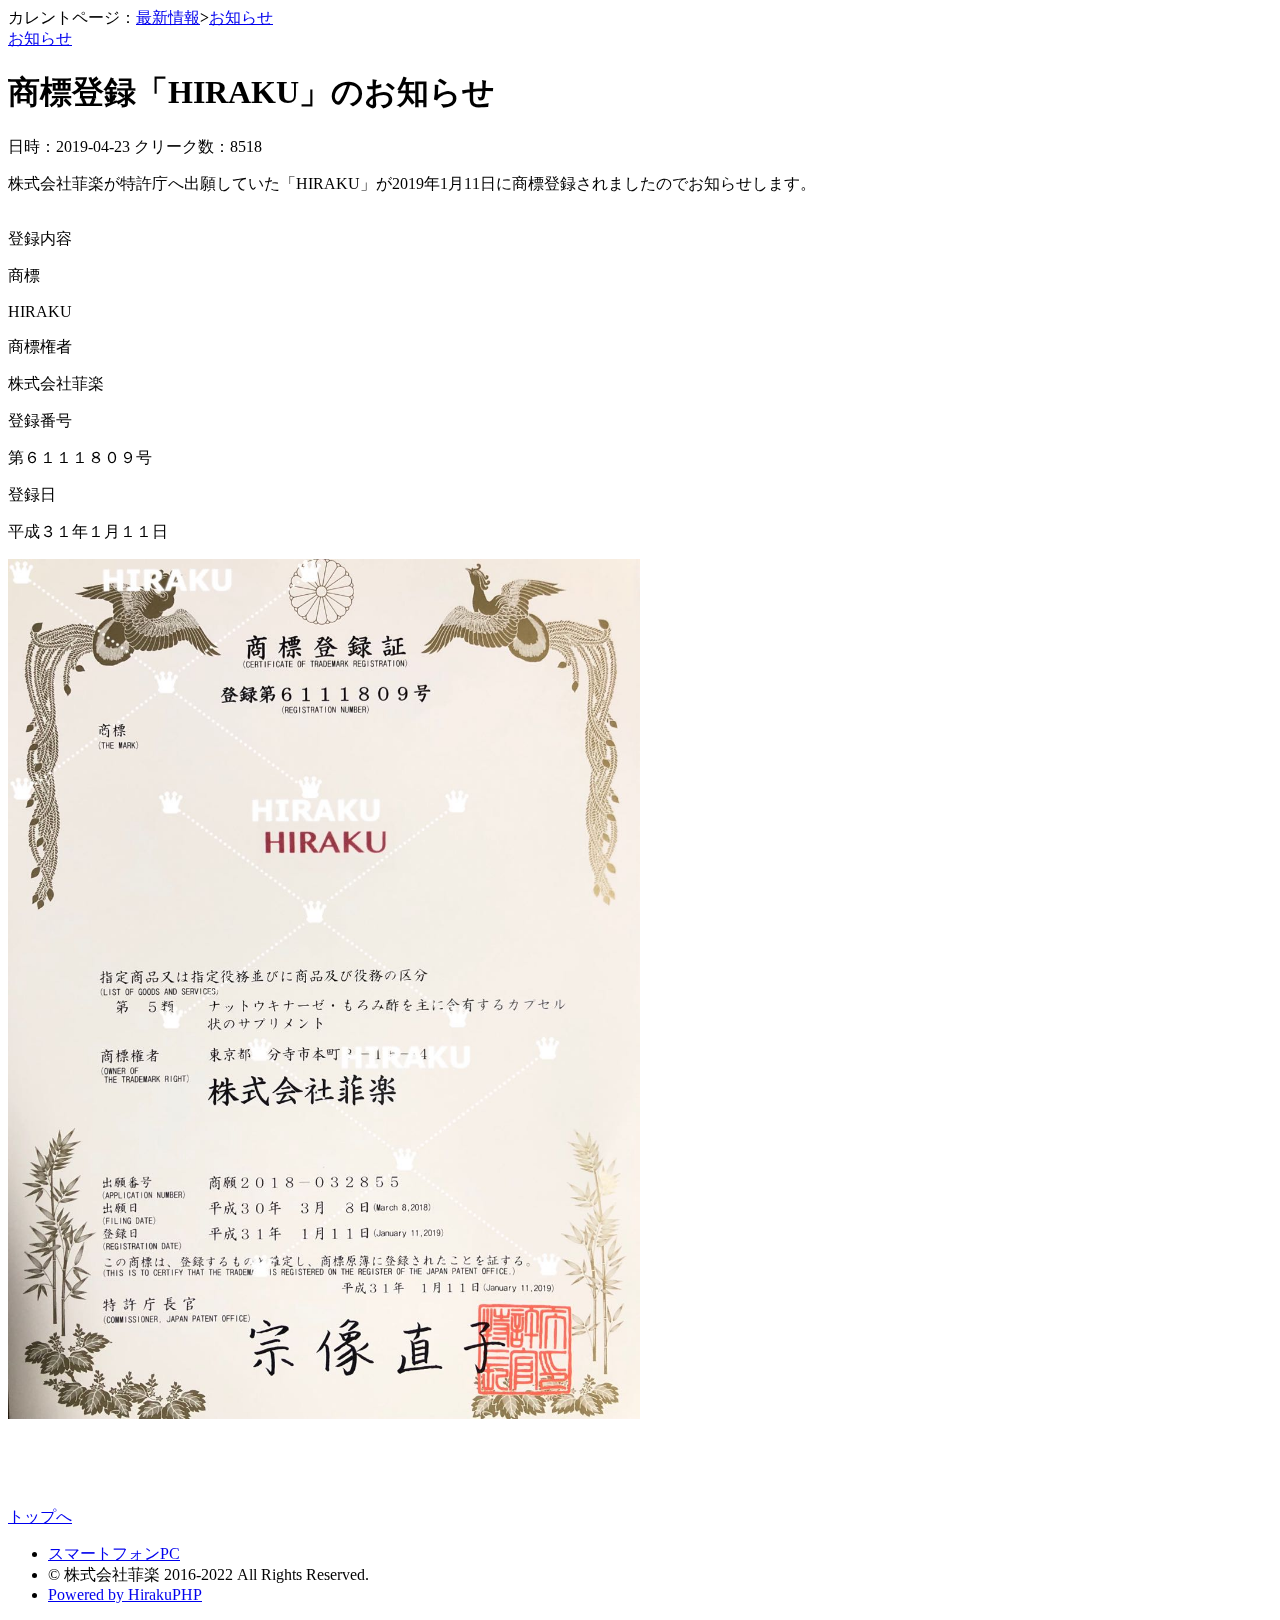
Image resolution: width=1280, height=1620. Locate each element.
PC (170, 1553)
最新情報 (168, 17)
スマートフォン (104, 1553)
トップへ (40, 1516)
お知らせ (241, 17)
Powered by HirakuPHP (125, 1594)
